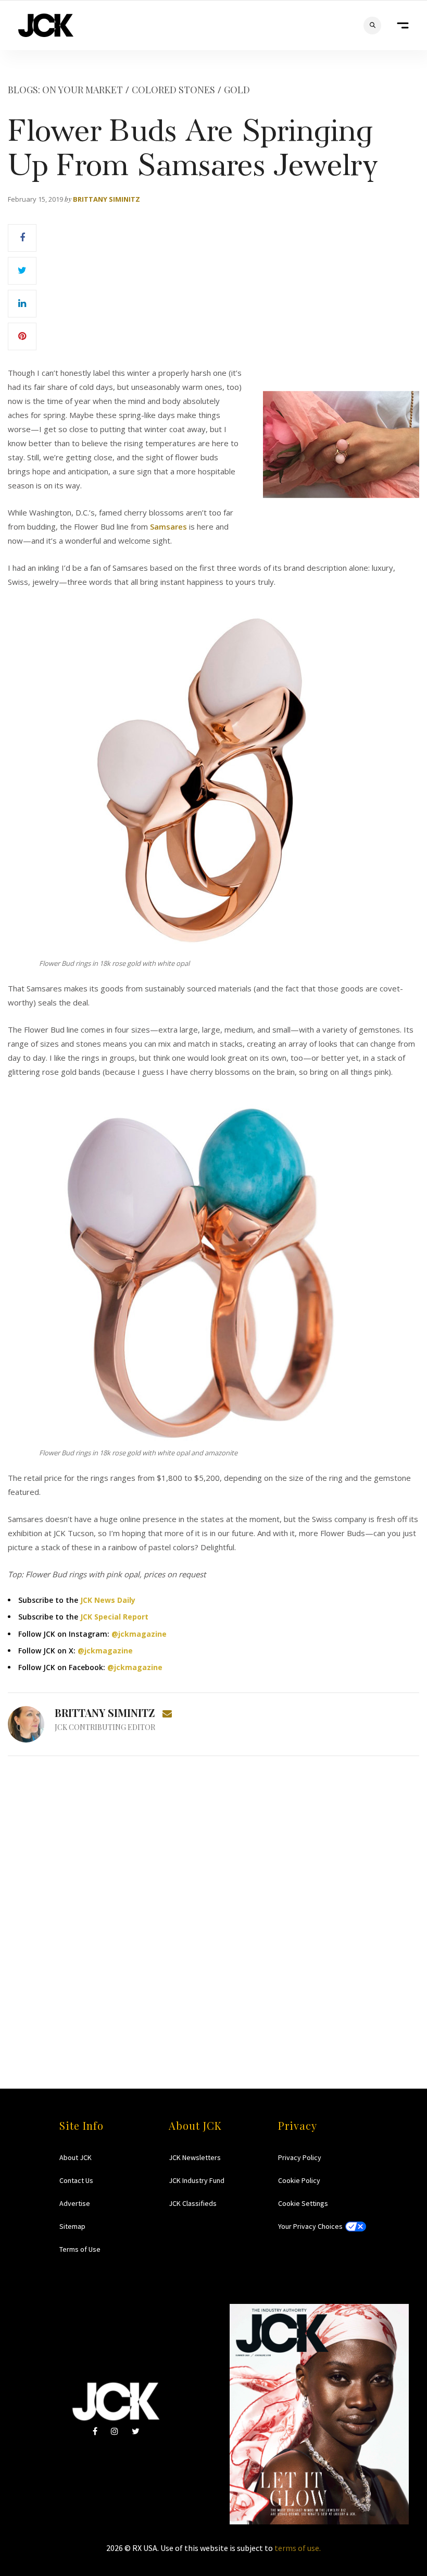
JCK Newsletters (195, 2157)
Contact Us (76, 2180)
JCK (46, 25)
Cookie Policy (299, 2180)
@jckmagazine (139, 1634)
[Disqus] (213, 1902)
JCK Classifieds (193, 2203)
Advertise (75, 2203)
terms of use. (298, 2548)
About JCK (76, 2157)
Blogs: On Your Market (65, 90)
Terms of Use (80, 2249)
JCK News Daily (108, 1600)
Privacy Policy (300, 2157)
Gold (237, 90)
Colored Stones (173, 90)
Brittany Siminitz (106, 199)
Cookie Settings (303, 2203)
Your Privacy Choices (310, 2226)
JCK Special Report (114, 1617)
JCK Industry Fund (197, 2180)
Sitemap (72, 2226)
